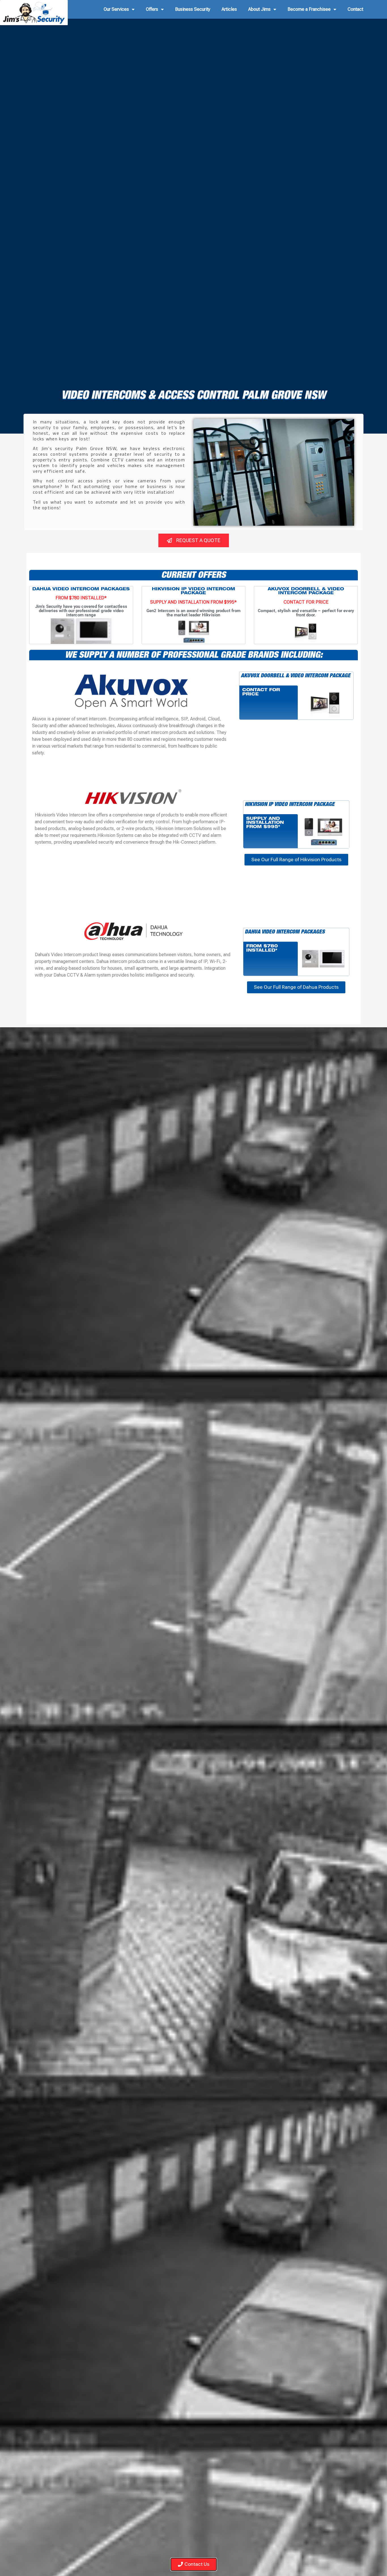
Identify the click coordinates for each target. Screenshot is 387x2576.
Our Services (116, 9)
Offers (152, 9)
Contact (355, 9)
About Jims (259, 9)
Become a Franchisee (309, 9)
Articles (229, 9)
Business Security (193, 9)
